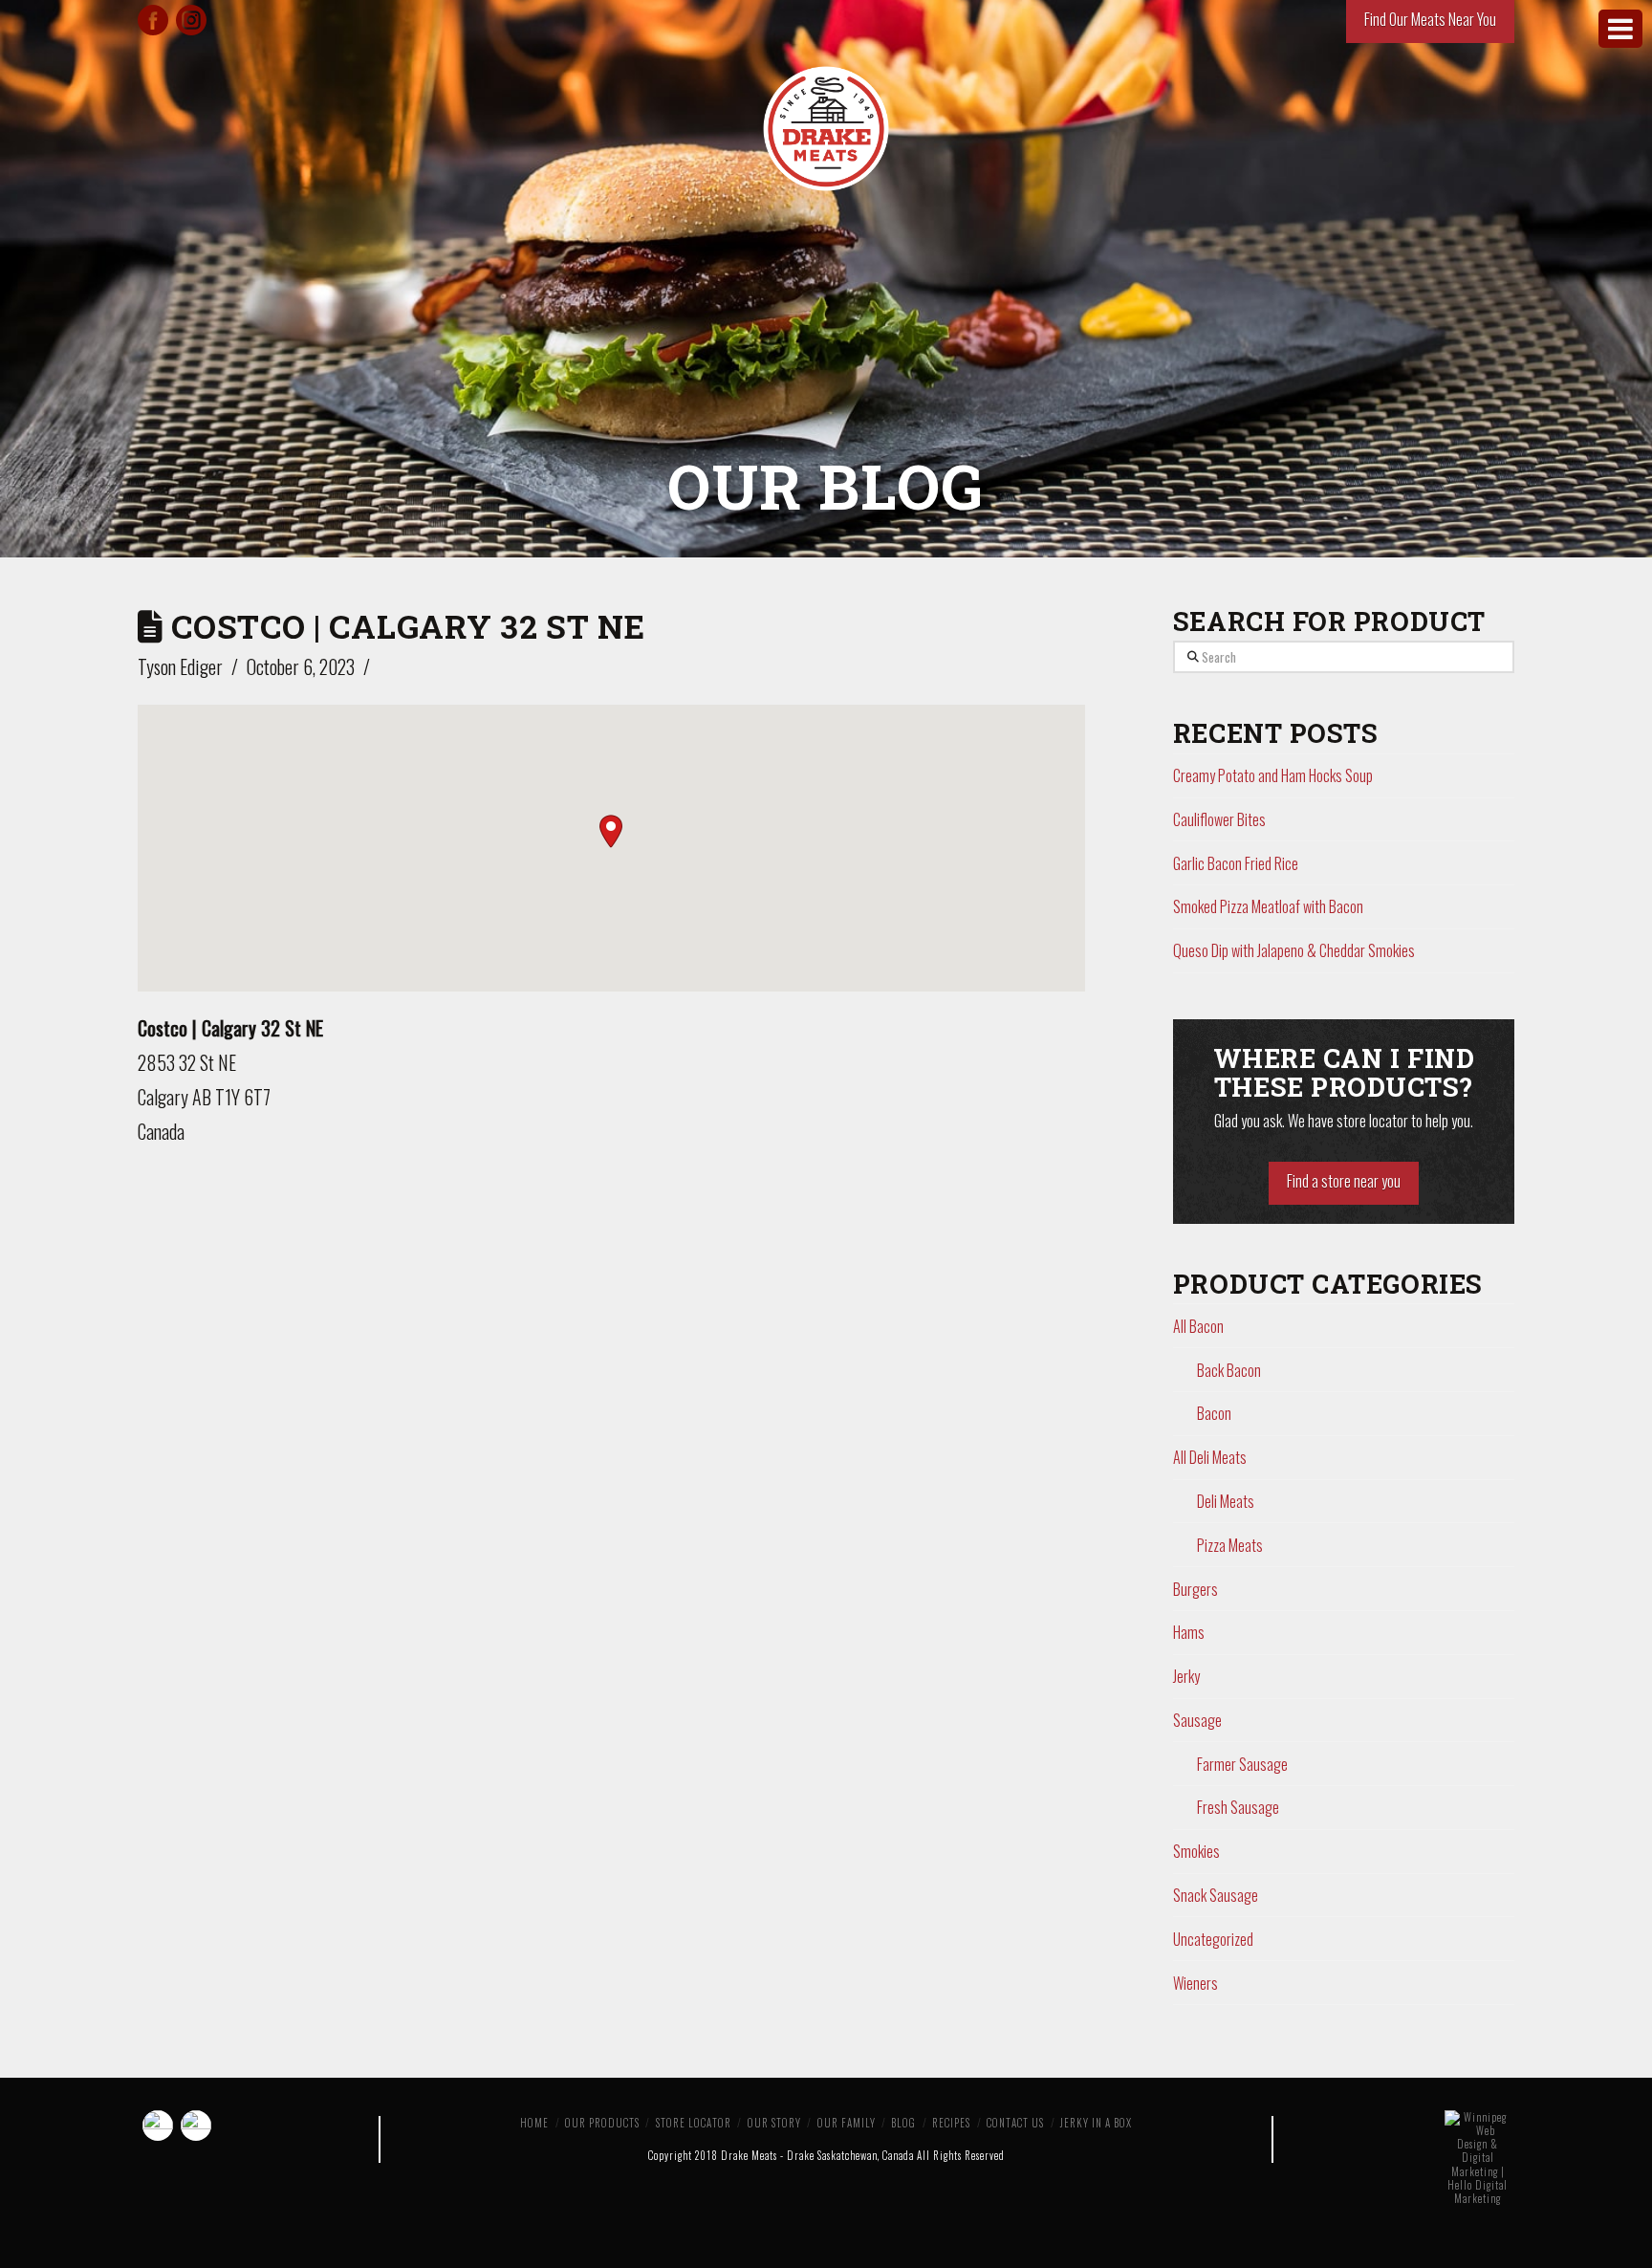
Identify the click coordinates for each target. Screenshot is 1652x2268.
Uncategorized (1213, 1939)
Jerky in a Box (1096, 2123)
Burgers (1196, 1589)
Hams (1189, 1632)
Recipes (951, 2123)
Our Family (847, 2123)
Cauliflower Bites (1219, 819)
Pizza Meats (1230, 1545)
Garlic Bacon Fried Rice (1236, 863)
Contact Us (1015, 2123)
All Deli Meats (1210, 1457)
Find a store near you (1344, 1181)
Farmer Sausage (1242, 1764)
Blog (903, 2123)
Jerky (1186, 1676)
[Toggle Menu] (1620, 29)
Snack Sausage (1216, 1895)
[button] (611, 831)
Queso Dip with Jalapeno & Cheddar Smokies (1294, 950)
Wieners (1196, 1983)
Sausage (1197, 1720)
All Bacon (1198, 1326)
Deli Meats (1226, 1501)
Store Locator (694, 2123)
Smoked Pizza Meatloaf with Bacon (1268, 906)
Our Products (602, 2123)
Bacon (1214, 1413)
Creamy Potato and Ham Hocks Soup (1273, 775)
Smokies (1196, 1851)
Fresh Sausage (1238, 1807)
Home (534, 2123)
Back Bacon (1229, 1370)
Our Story (774, 2123)
